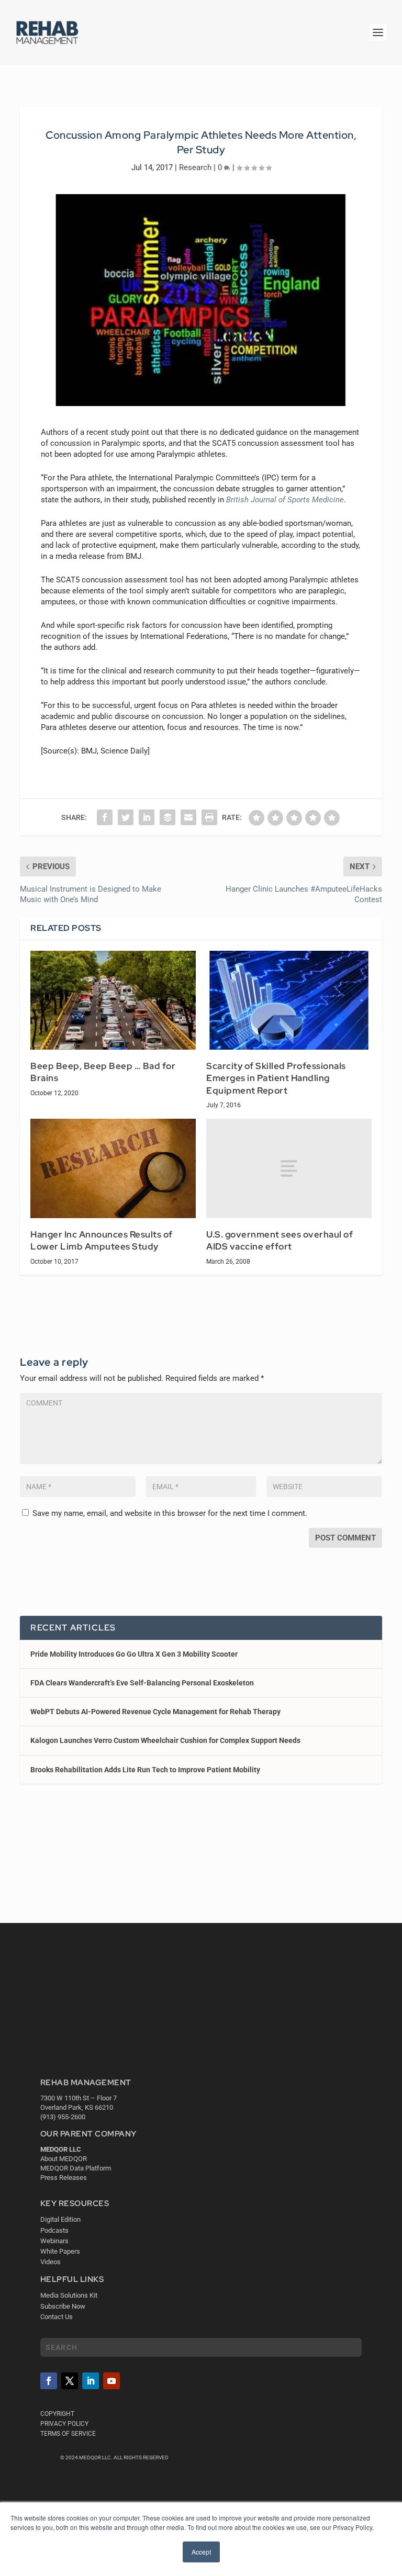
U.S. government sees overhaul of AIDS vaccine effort (280, 1241)
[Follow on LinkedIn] (91, 2381)
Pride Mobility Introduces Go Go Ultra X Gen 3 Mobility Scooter (134, 1654)
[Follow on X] (70, 2381)
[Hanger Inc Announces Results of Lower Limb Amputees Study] (113, 1168)
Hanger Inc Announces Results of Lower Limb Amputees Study (102, 1241)
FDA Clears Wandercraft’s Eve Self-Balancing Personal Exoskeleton (142, 1683)
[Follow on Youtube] (111, 2381)
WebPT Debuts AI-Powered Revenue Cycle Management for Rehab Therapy (155, 1712)
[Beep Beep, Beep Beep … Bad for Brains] (113, 1000)
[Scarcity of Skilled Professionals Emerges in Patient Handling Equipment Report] (289, 1000)
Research (195, 167)
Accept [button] (201, 2552)
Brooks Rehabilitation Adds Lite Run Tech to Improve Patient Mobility (145, 1770)
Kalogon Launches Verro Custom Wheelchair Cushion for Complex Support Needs (165, 1740)
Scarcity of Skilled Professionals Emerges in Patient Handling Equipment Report (276, 1078)
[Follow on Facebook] (49, 2381)
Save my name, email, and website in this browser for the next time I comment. (170, 1513)
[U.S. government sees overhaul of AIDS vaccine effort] (289, 1168)
